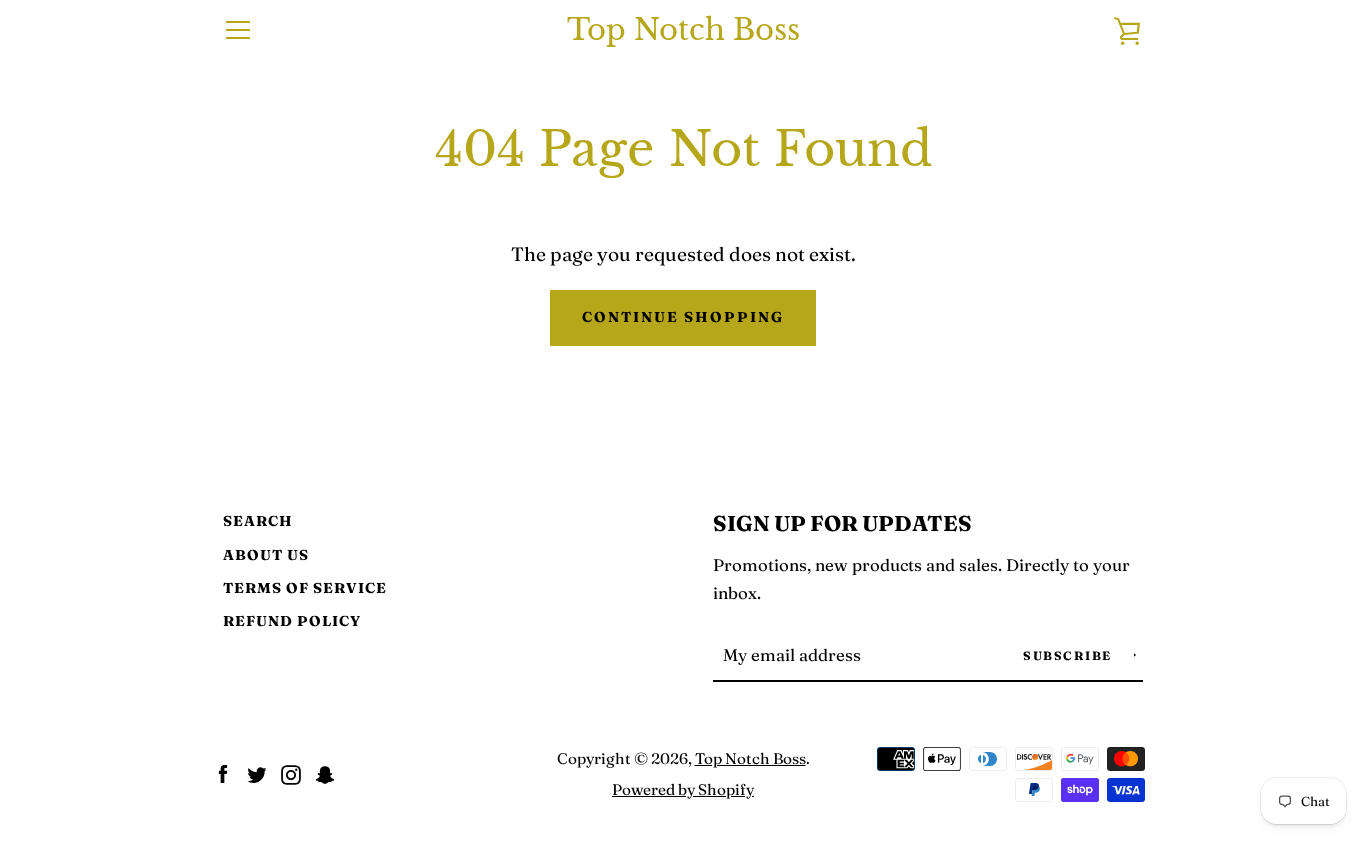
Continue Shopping (683, 317)
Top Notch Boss (683, 30)
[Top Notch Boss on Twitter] (257, 772)
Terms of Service (305, 588)
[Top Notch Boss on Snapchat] (325, 772)
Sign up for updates (842, 523)
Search (258, 521)
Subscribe (1069, 655)
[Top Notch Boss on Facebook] (223, 772)
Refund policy (292, 621)
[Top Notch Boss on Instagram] (291, 772)
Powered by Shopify (683, 789)
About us (266, 555)
